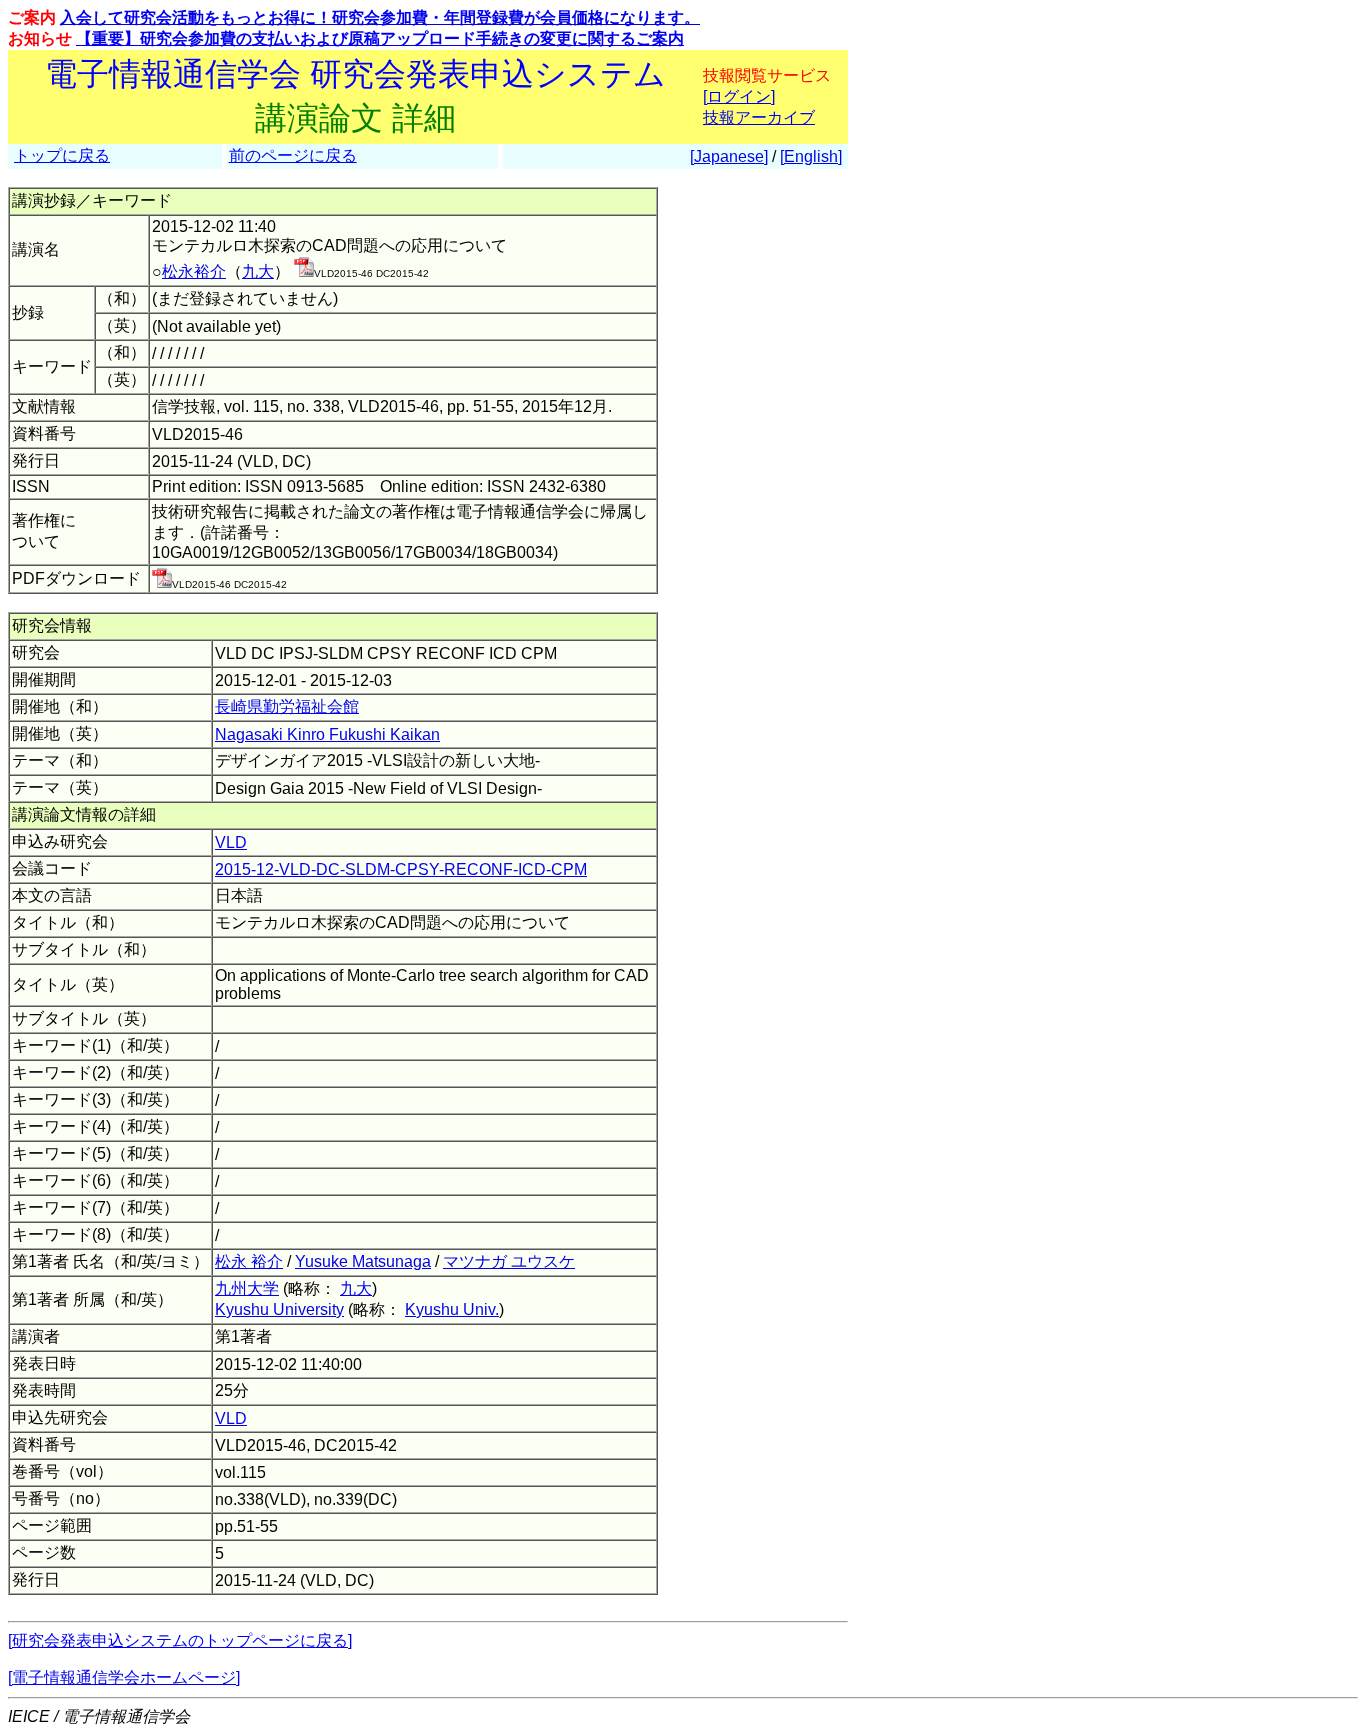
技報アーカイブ (759, 117)
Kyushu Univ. (452, 1309)
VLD (231, 842)
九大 (258, 271)
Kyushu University (279, 1309)
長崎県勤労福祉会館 (287, 706)
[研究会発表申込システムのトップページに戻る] (180, 1640)
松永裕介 (194, 271)
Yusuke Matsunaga (363, 1261)
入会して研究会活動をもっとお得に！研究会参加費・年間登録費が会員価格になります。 (380, 17)
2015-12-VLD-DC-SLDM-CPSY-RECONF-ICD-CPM (401, 869)
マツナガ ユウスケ (509, 1261)
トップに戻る (62, 155)
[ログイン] (739, 96)
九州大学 (247, 1288)
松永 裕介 (249, 1261)
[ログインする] (304, 271)
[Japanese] (729, 156)
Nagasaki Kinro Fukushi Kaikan (327, 734)
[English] (811, 156)
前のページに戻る (293, 155)
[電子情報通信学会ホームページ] (124, 1677)
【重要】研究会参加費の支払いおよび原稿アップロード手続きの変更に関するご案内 (380, 38)
